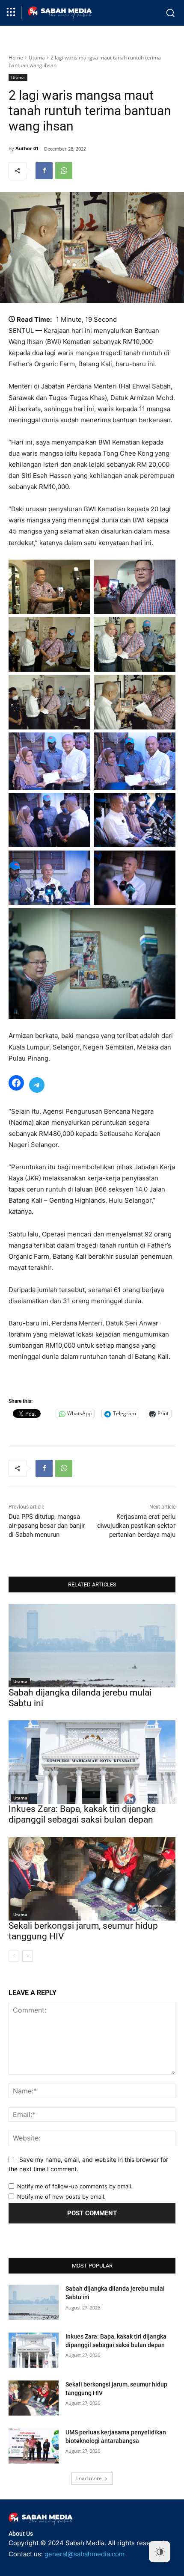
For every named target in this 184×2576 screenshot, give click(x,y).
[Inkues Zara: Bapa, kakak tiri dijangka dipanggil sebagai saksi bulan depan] (92, 1762)
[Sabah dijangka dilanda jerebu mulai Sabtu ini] (92, 1646)
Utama (37, 58)
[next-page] (28, 1956)
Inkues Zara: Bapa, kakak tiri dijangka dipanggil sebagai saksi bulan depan (82, 1814)
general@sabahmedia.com (85, 2554)
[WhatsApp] (64, 171)
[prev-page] (14, 1956)
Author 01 (27, 148)
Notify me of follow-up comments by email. (75, 2186)
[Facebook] (44, 171)
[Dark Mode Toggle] (160, 2552)
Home (16, 58)
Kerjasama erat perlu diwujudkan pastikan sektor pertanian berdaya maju (136, 1526)
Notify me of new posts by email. (61, 2197)
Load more (89, 2478)
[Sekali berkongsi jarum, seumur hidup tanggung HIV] (92, 1879)
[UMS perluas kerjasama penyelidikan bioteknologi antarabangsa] (34, 2446)
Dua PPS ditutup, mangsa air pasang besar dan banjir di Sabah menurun (47, 1526)
